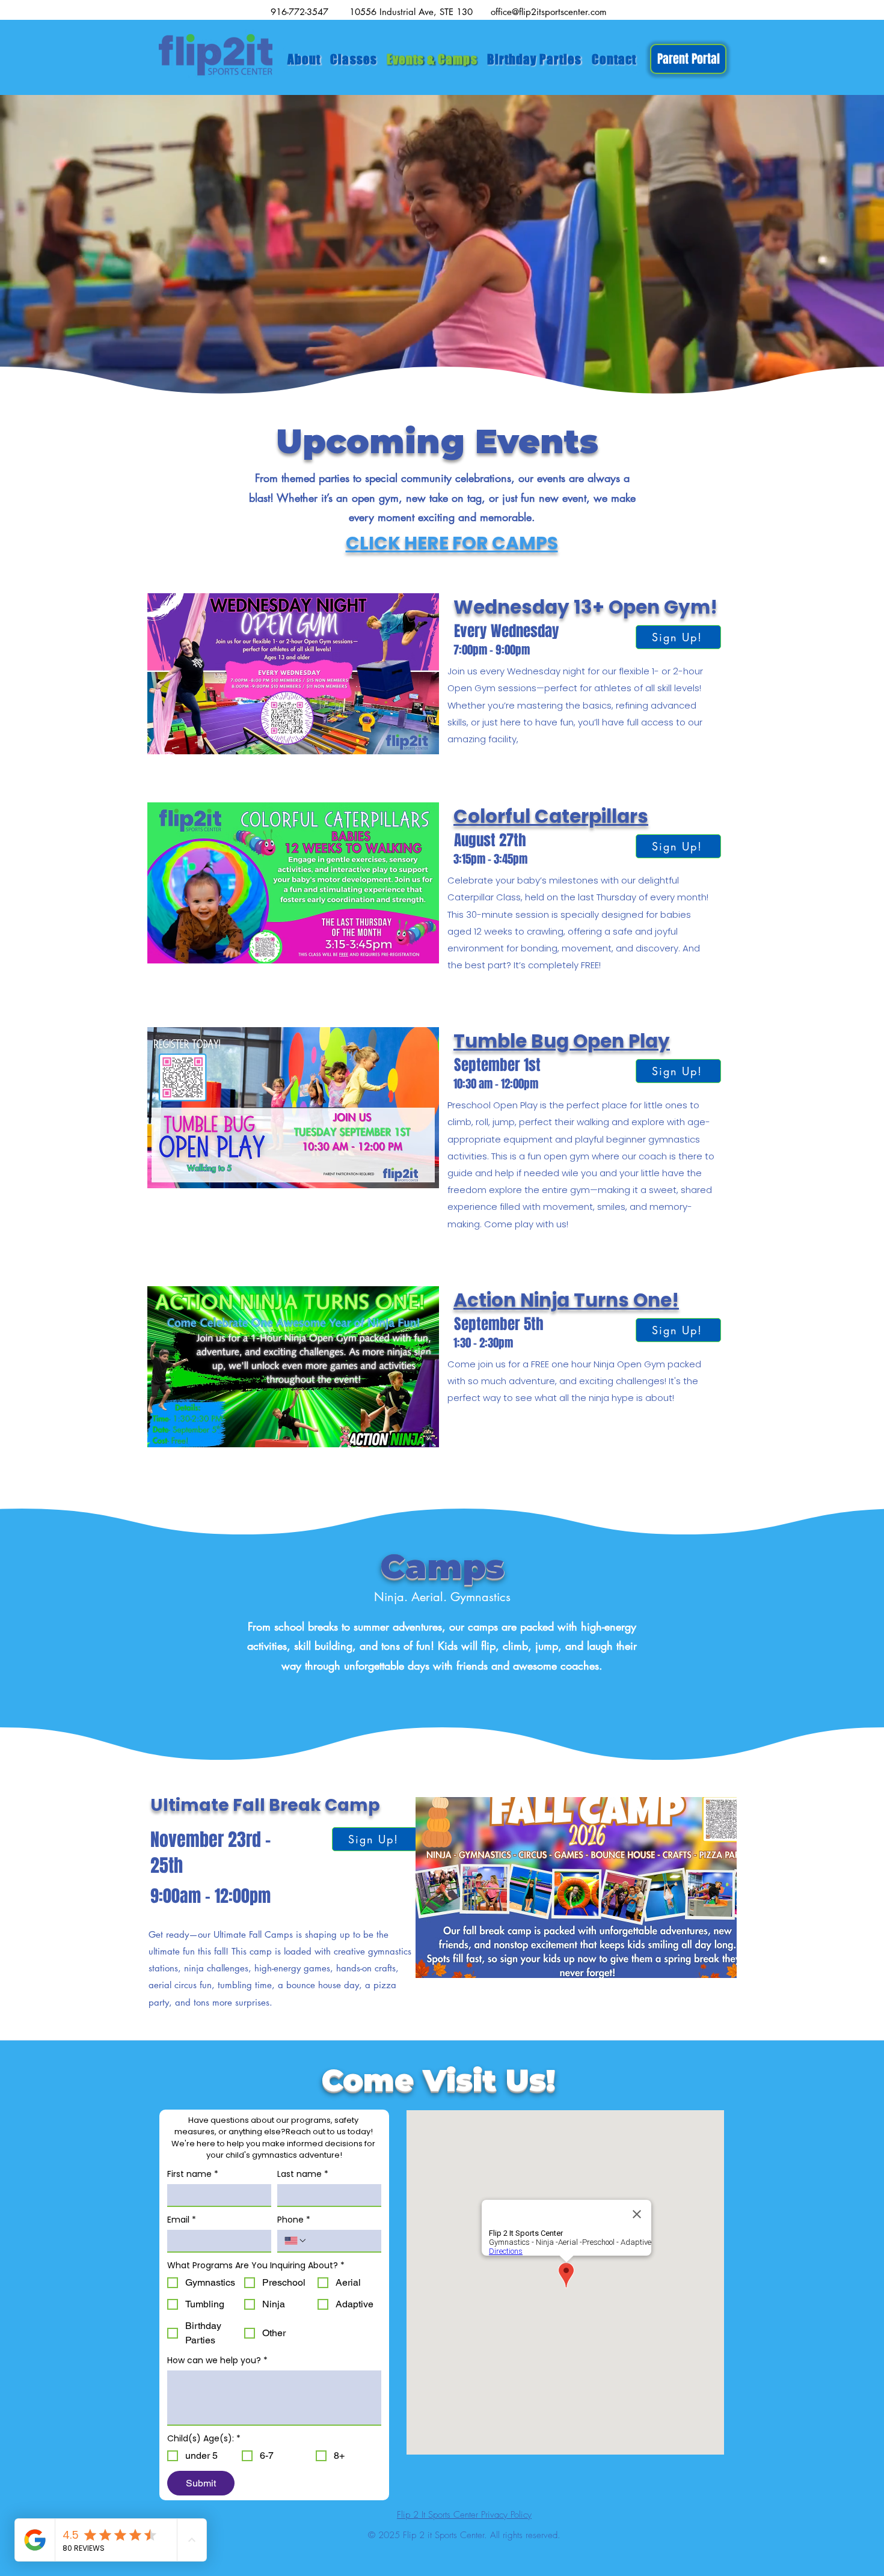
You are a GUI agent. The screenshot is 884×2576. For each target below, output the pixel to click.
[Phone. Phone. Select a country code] (296, 2241)
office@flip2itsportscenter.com (549, 12)
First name (193, 2174)
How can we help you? (217, 2361)
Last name (303, 2174)
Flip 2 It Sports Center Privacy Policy (464, 2515)
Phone (294, 2220)
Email (182, 2220)
